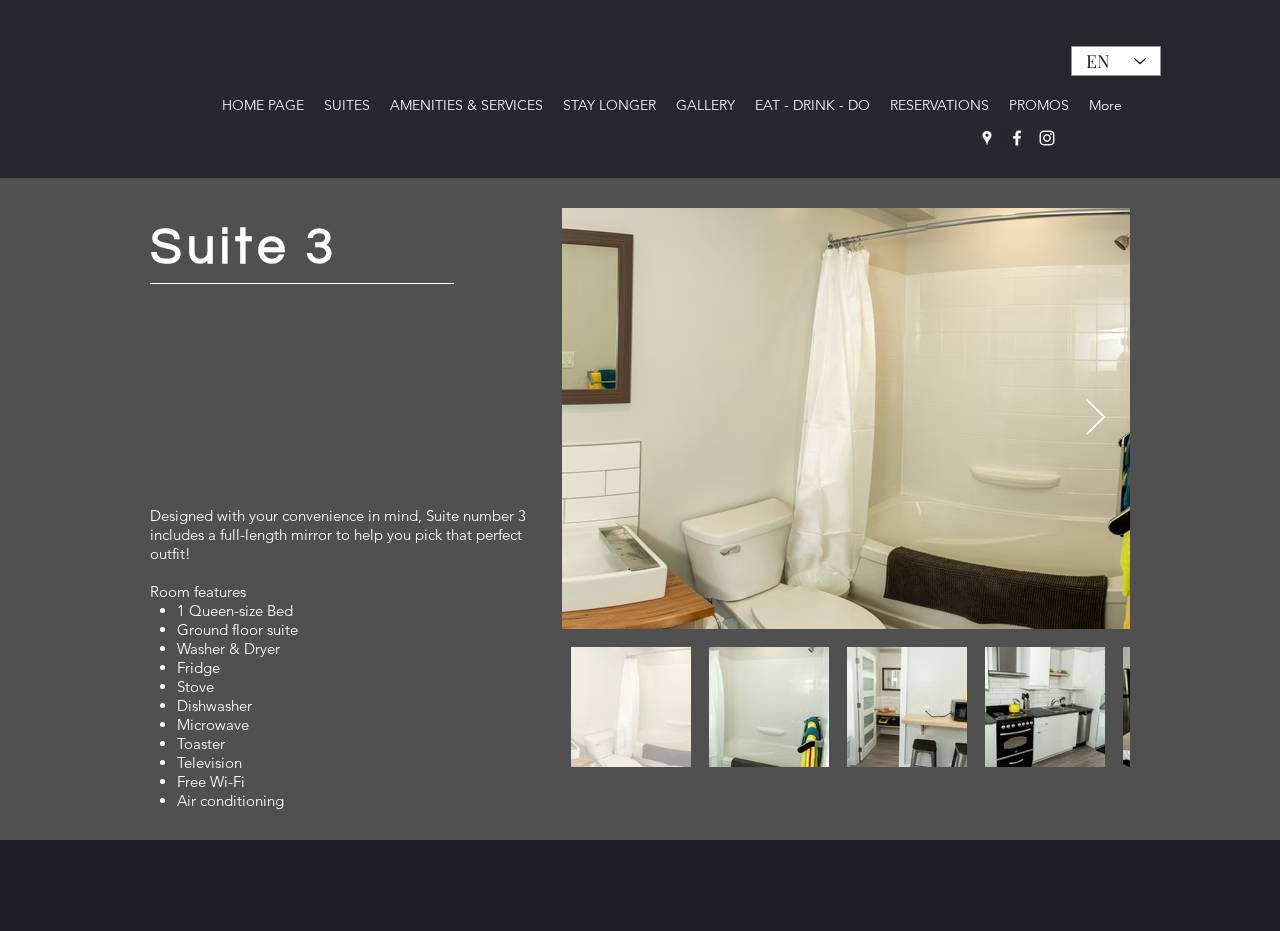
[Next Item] (1095, 418)
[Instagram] (1047, 138)
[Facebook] (1017, 138)
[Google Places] (987, 138)
